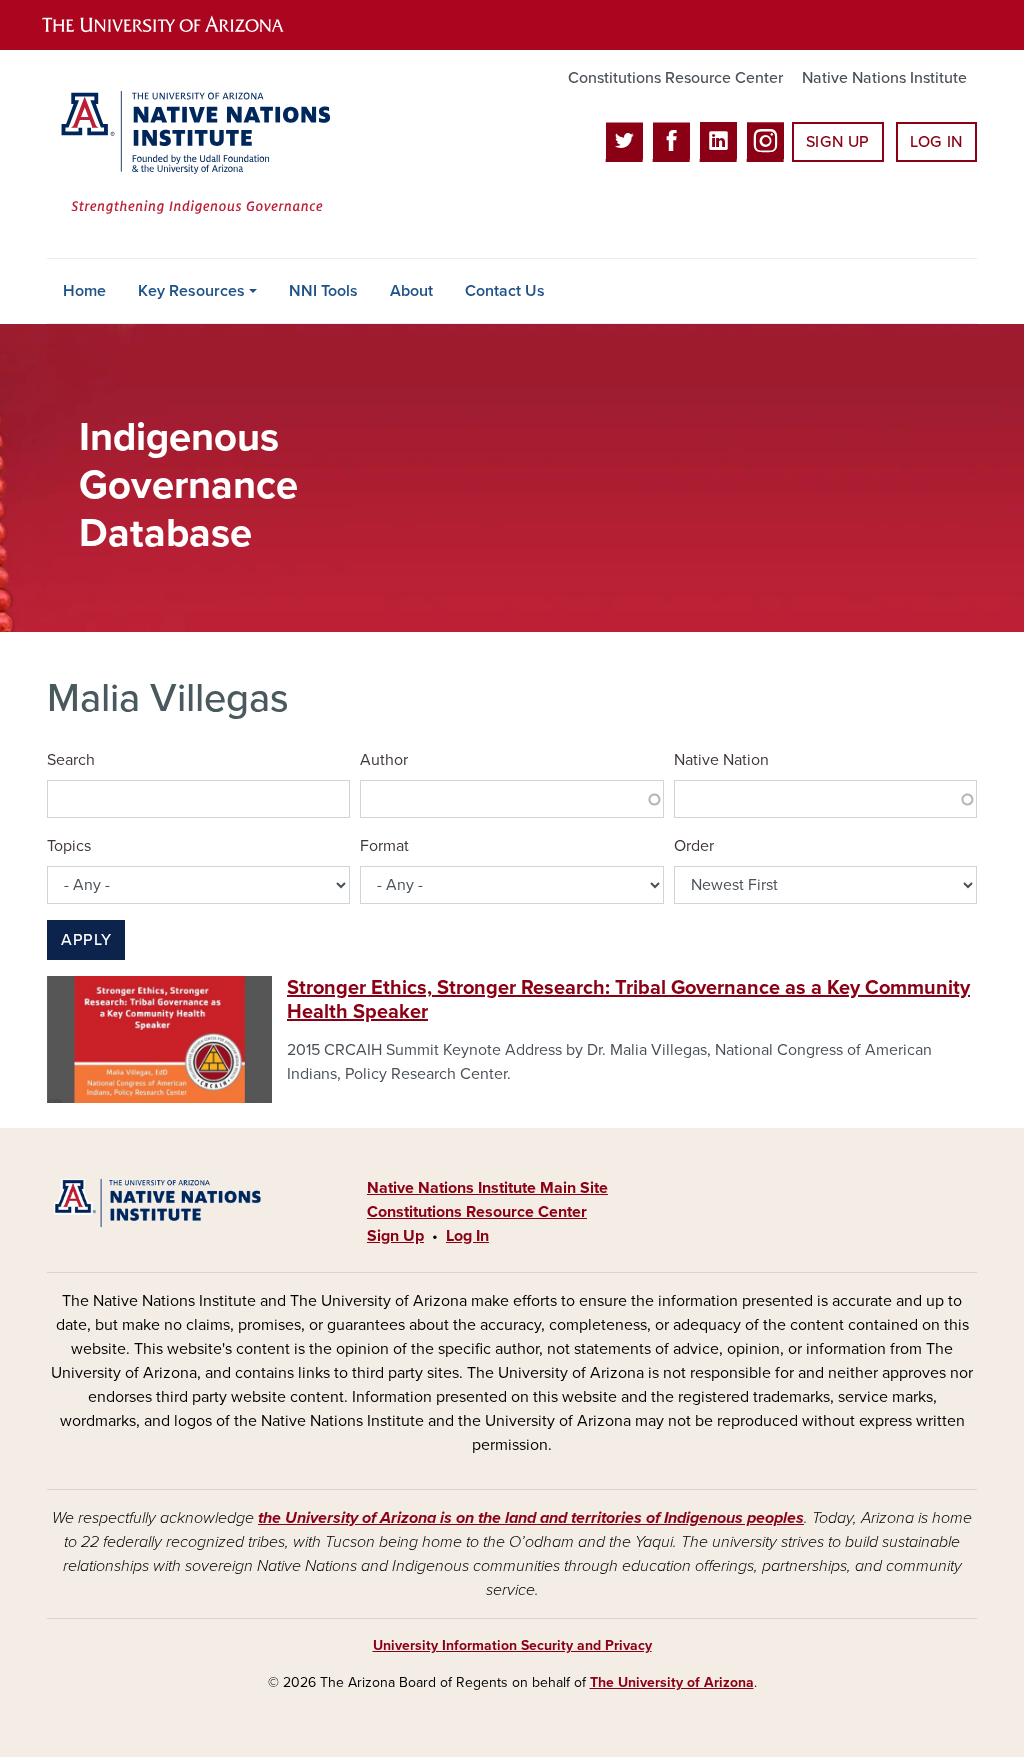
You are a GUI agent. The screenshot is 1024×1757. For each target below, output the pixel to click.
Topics (69, 846)
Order (694, 846)
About (411, 291)
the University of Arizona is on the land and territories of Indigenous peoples (531, 1518)
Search (71, 760)
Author (384, 760)
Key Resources (191, 291)
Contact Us (505, 291)
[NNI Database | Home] (192, 154)
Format (384, 846)
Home (84, 291)
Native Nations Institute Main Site (487, 1188)
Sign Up (838, 142)
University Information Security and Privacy (512, 1645)
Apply (86, 940)
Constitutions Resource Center (675, 78)
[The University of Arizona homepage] (180, 25)
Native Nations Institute (884, 78)
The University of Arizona (672, 1682)
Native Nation (721, 760)
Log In (936, 142)
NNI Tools (323, 291)
